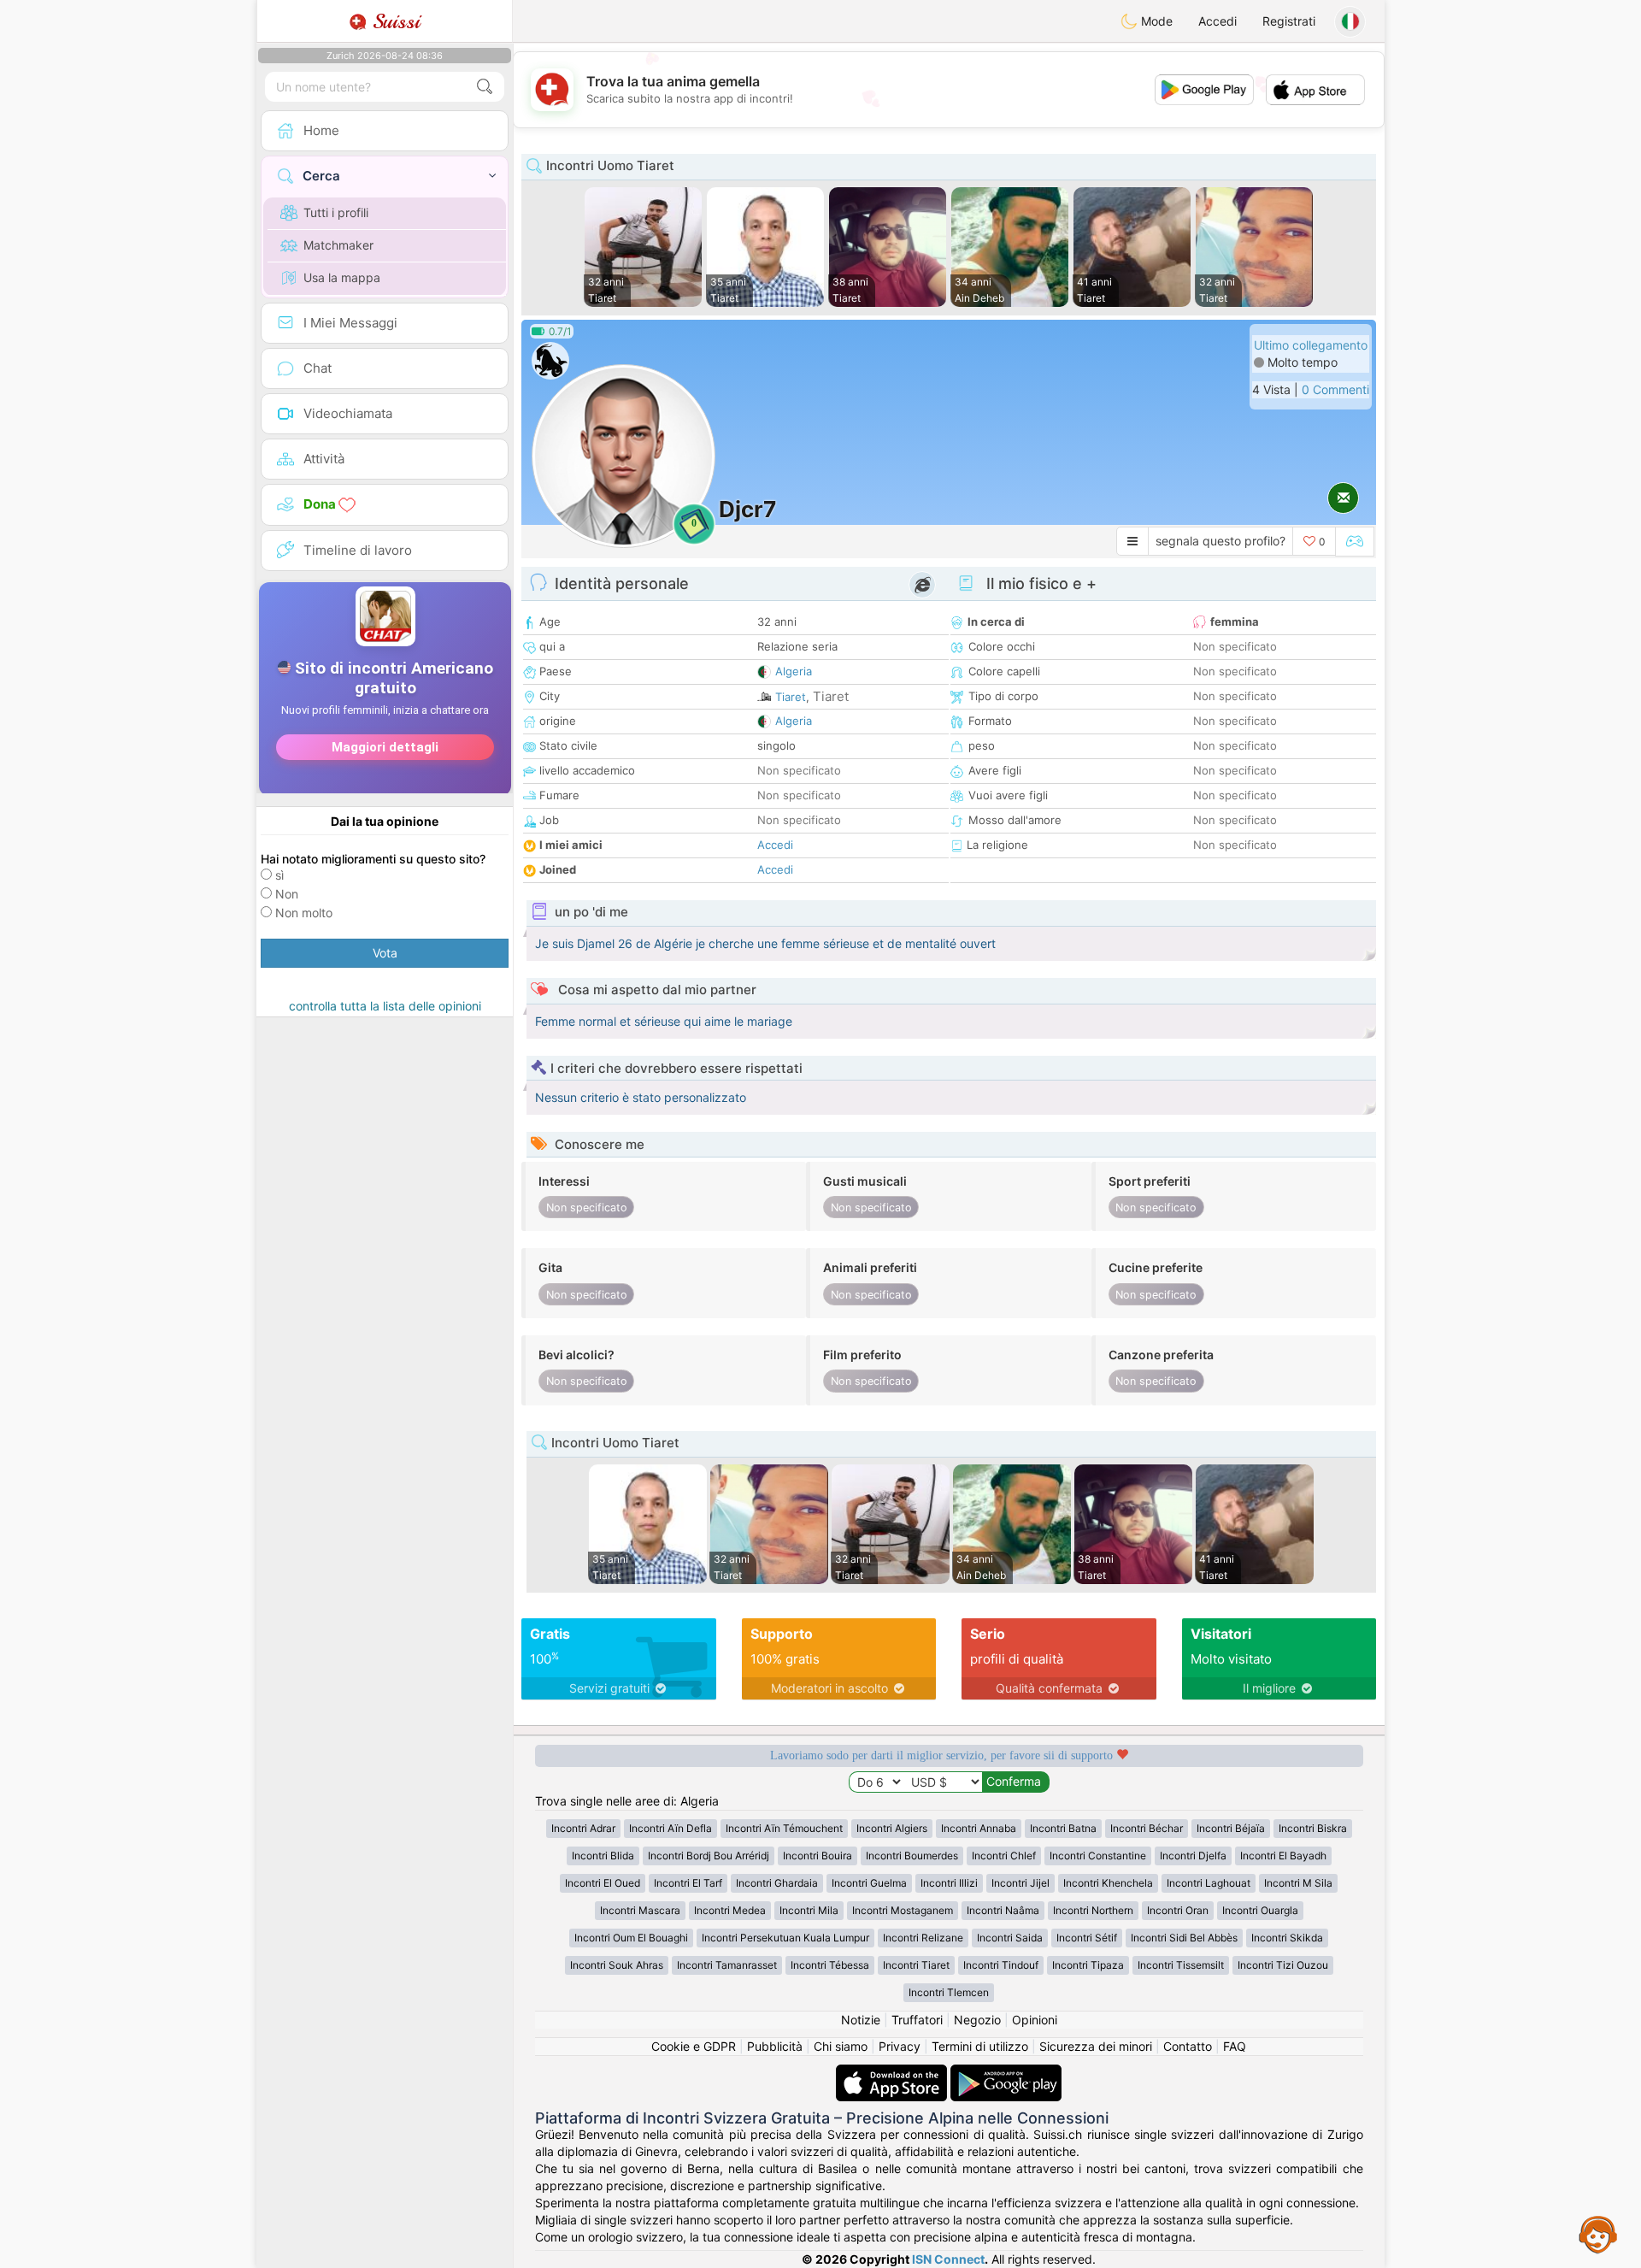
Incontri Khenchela (1108, 1883)
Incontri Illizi (949, 1883)
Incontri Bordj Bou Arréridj (709, 1856)
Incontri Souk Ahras (617, 1965)
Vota (385, 953)
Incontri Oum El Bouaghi (631, 1938)
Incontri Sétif (1087, 1938)
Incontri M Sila (1298, 1883)
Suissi (393, 21)
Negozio (977, 2020)
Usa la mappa (342, 277)
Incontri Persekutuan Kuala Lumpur (785, 1938)
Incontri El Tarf (688, 1883)
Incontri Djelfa (1193, 1856)
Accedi (1218, 21)
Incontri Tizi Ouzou (1283, 1965)
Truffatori (917, 2020)
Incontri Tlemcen (949, 1992)
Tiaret (791, 697)
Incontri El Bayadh (1283, 1856)
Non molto (304, 913)
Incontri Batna (1063, 1828)
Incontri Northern (1093, 1910)
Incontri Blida (603, 1856)
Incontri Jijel (1020, 1883)
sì (279, 875)
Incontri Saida (1010, 1938)
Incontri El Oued (603, 1883)
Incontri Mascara (640, 1910)
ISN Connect (948, 2259)
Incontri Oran (1178, 1910)
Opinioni (1035, 2020)
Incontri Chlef (1004, 1856)
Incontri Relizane (923, 1938)
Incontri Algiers (892, 1828)
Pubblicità (775, 2046)
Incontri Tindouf (1001, 1965)
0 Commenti (1335, 389)
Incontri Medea (730, 1910)
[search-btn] (485, 87)
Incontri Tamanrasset (727, 1965)
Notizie (861, 2020)
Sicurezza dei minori (1096, 2046)
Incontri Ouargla (1260, 1910)
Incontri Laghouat (1209, 1883)
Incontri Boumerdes (912, 1856)
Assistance (1598, 2234)
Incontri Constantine (1098, 1856)
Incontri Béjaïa (1231, 1828)
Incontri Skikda (1287, 1938)
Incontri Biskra (1313, 1828)
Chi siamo (841, 2046)
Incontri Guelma (869, 1883)
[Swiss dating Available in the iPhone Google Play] (1006, 2073)
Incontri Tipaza (1088, 1965)
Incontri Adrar (583, 1828)
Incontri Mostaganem (903, 1910)
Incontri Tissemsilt (1181, 1965)
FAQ (1235, 2046)
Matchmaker (338, 245)
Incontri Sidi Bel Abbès (1184, 1938)
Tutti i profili (336, 212)
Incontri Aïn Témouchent (784, 1828)
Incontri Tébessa (830, 1965)
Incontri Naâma (1003, 1910)
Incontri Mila (809, 1910)
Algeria (794, 671)
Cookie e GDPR (694, 2046)
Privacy (900, 2046)
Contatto (1188, 2046)
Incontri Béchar (1147, 1828)
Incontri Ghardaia (777, 1883)
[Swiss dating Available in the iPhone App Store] (893, 2073)
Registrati (1289, 21)
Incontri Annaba (979, 1828)
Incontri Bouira (818, 1856)
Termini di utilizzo (980, 2046)
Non (287, 894)
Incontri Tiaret (916, 1965)
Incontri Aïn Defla (671, 1828)
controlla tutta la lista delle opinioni (385, 1006)
